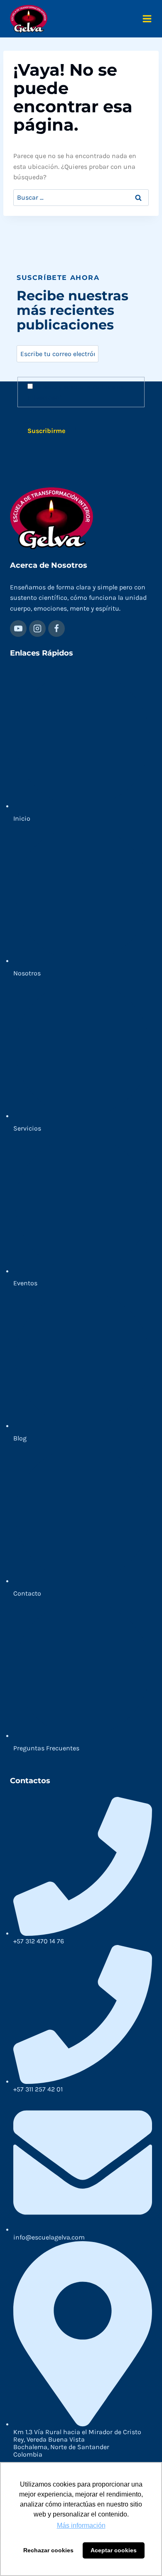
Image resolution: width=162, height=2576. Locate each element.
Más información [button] (81, 2525)
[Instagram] (37, 629)
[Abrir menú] (147, 19)
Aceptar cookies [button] (114, 2550)
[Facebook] (56, 629)
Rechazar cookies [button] (48, 2550)
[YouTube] (18, 629)
